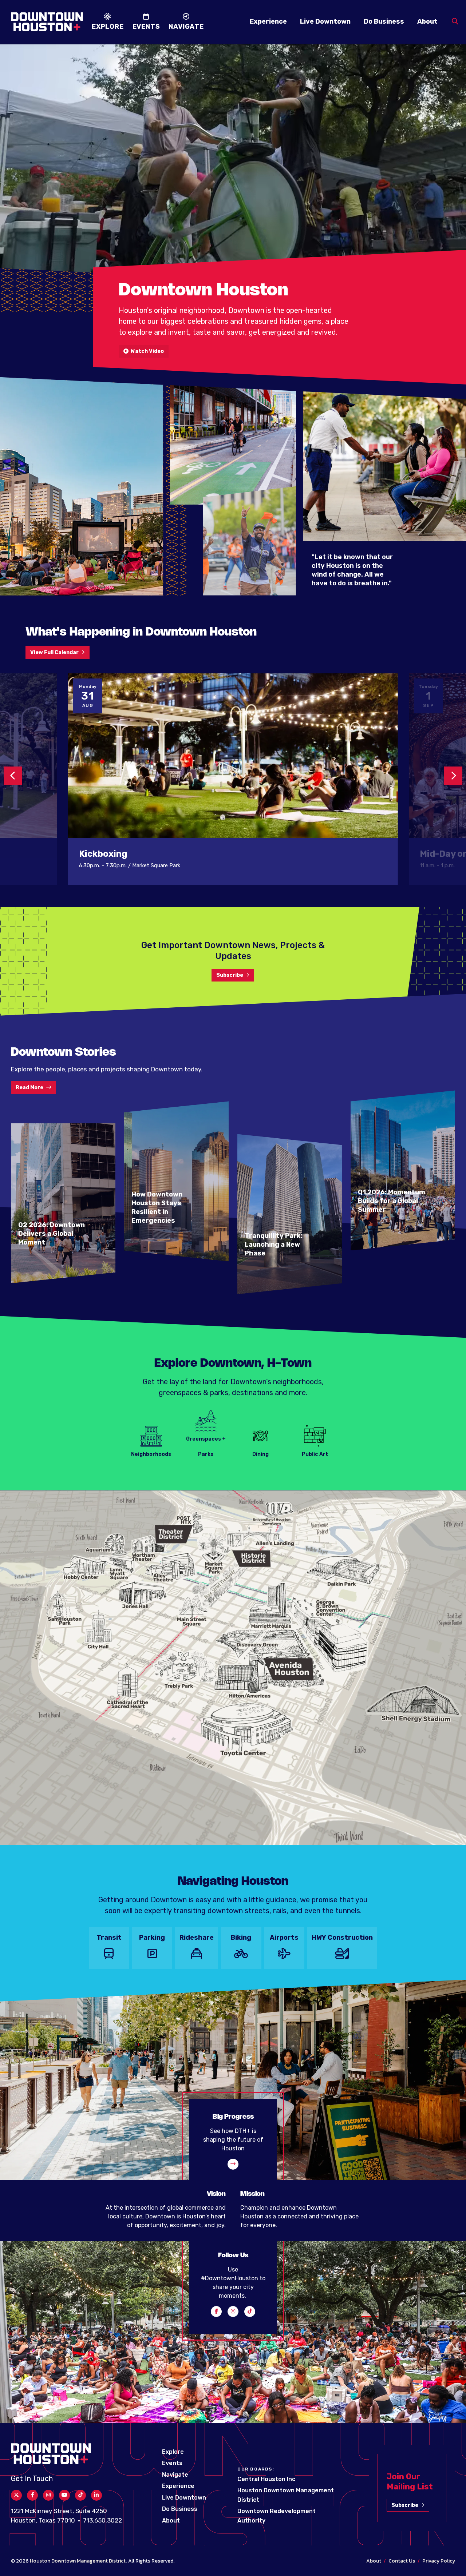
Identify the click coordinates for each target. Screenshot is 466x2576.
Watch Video (146, 351)
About (427, 21)
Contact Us (402, 2561)
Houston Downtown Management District (78, 2561)
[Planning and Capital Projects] (233, 2164)
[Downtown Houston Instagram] (233, 2312)
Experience (268, 21)
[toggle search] (455, 22)
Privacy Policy (439, 2561)
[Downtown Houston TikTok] (250, 2312)
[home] (47, 22)
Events (172, 2463)
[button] (13, 776)
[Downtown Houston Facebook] (216, 2312)
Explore (173, 2452)
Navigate (175, 2475)
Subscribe (230, 975)
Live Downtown (325, 21)
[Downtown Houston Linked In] (96, 2495)
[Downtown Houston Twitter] (16, 2495)
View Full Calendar (54, 652)
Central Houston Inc (266, 2479)
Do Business (384, 21)
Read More (29, 1088)
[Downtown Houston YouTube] (64, 2495)
